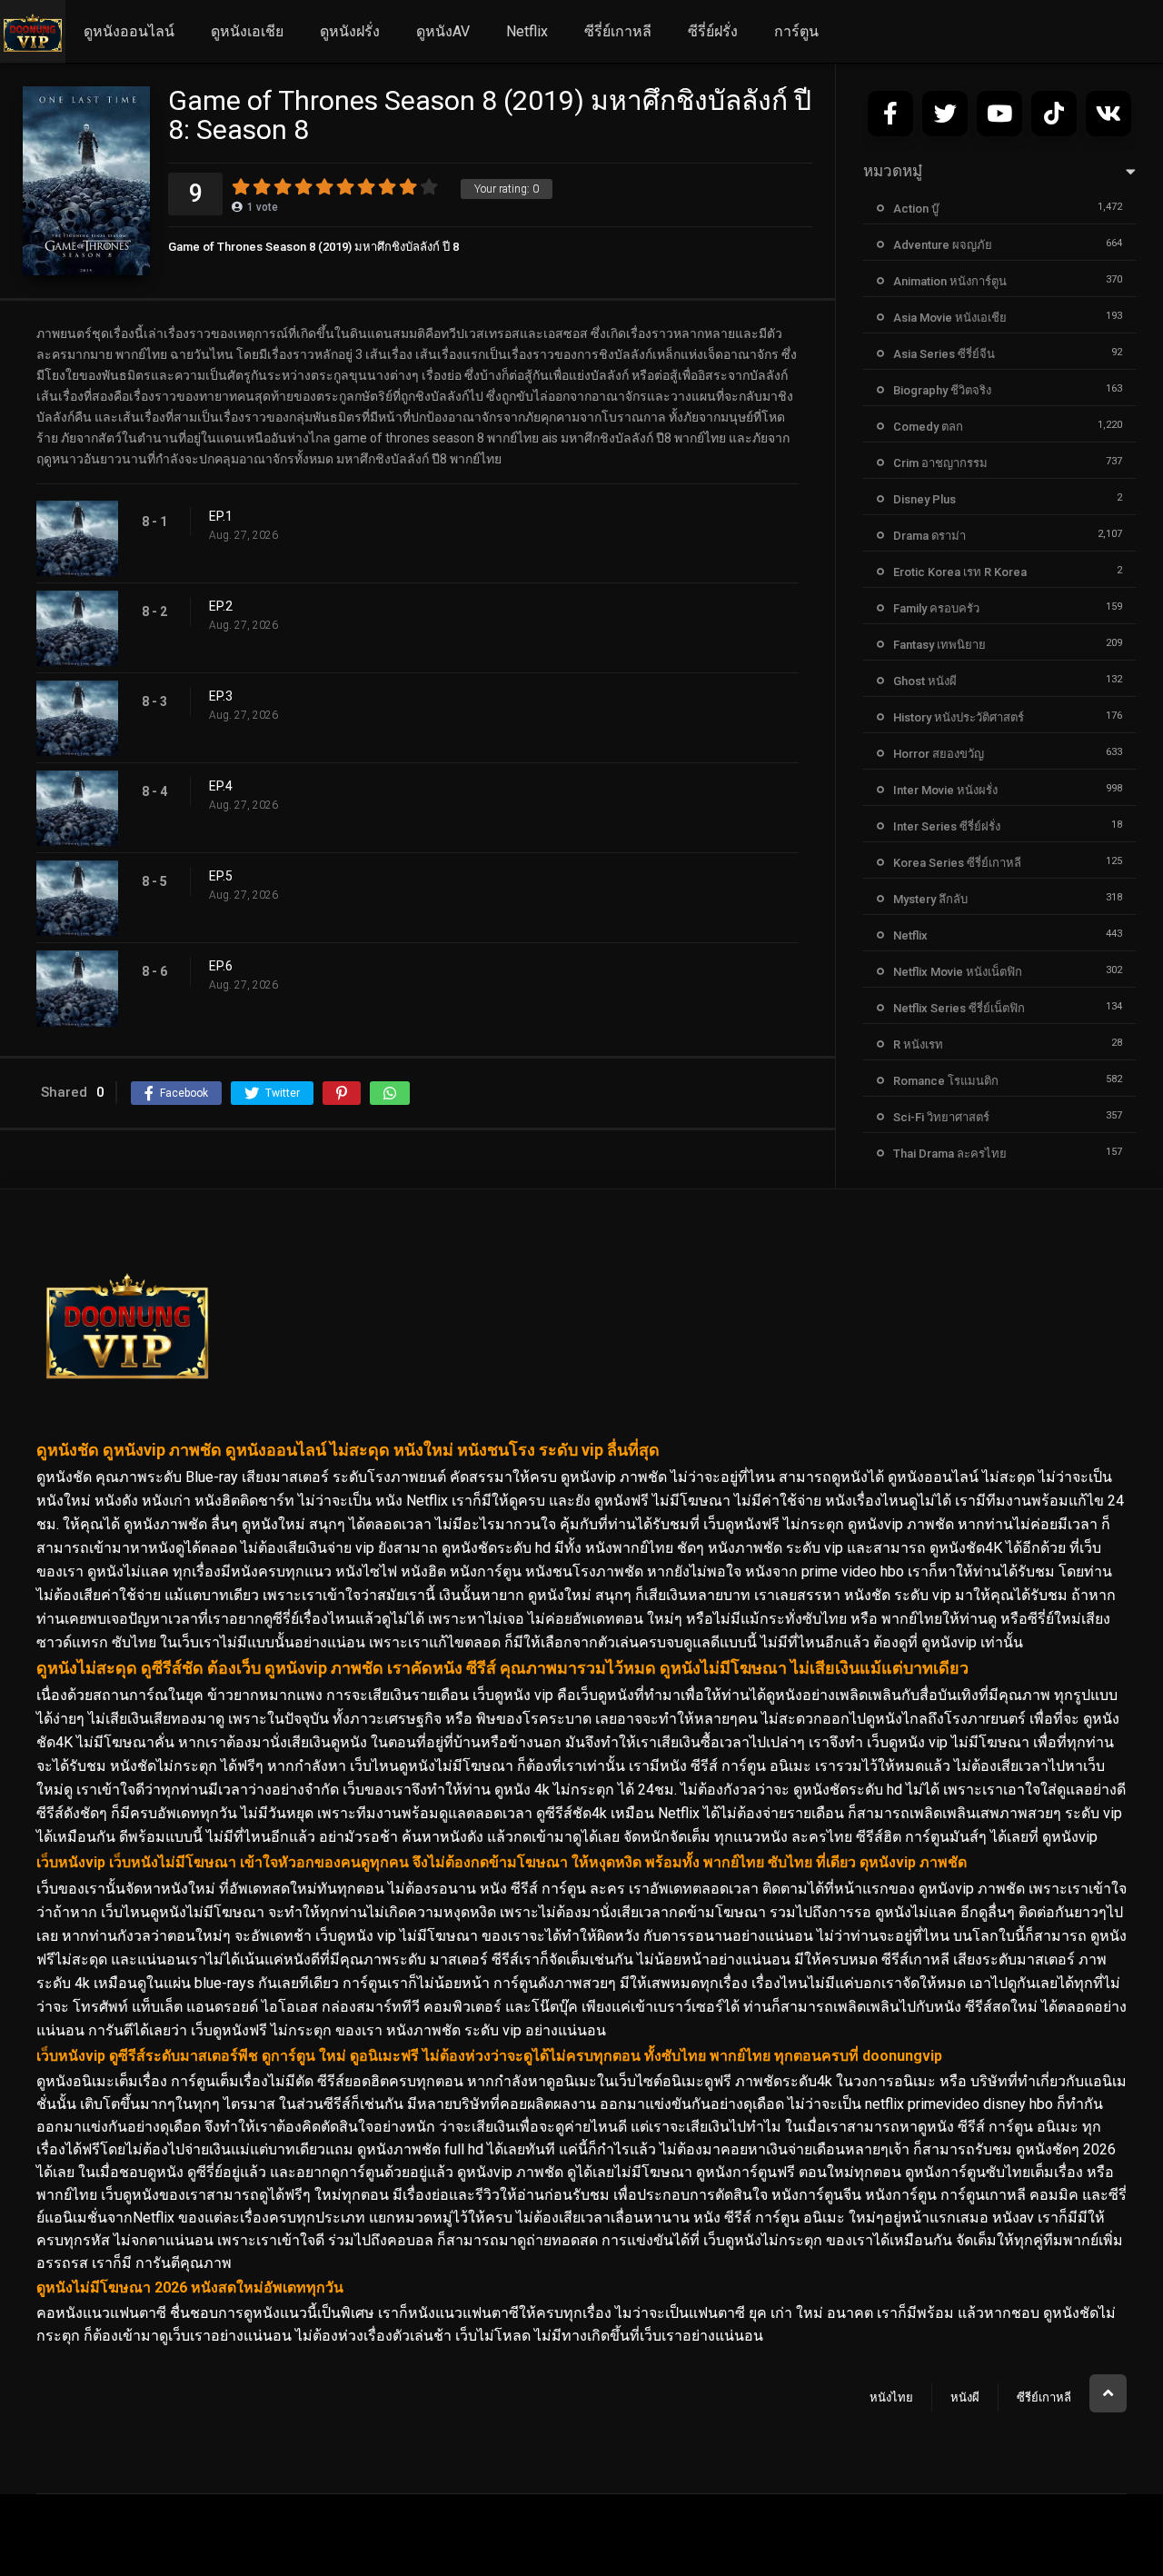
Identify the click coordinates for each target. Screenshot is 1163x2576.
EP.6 (221, 966)
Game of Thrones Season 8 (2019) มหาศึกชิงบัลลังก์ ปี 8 (313, 247)
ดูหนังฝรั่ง (350, 31)
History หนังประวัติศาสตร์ (959, 717)
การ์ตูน (796, 31)
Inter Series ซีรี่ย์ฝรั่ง (947, 826)
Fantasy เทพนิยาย (939, 645)
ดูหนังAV (443, 31)
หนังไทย (891, 2397)
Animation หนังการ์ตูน (950, 281)
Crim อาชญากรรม (940, 463)
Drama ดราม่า (929, 536)
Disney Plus (924, 499)
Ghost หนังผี (925, 681)
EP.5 (221, 876)
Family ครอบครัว (936, 608)
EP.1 (221, 516)
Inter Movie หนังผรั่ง (945, 790)
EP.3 (221, 696)
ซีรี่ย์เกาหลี (618, 31)
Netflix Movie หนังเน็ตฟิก (958, 972)
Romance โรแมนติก (946, 1081)
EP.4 (221, 786)
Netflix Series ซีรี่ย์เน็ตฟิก (959, 1008)
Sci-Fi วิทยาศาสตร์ (941, 1117)
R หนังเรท (918, 1044)
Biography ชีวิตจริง (942, 390)
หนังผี (965, 2397)
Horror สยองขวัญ (939, 754)
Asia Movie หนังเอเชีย (950, 318)
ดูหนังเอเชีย (247, 31)
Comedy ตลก (928, 427)
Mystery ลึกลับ (930, 899)
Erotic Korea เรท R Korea (960, 572)
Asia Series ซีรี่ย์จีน (944, 354)
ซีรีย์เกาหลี (1044, 2397)
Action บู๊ (916, 209)
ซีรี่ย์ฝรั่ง (713, 31)
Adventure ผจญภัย (943, 245)
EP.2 (221, 606)
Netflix (527, 31)
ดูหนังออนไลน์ (129, 31)
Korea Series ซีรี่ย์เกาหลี (957, 863)
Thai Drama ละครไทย (950, 1154)
